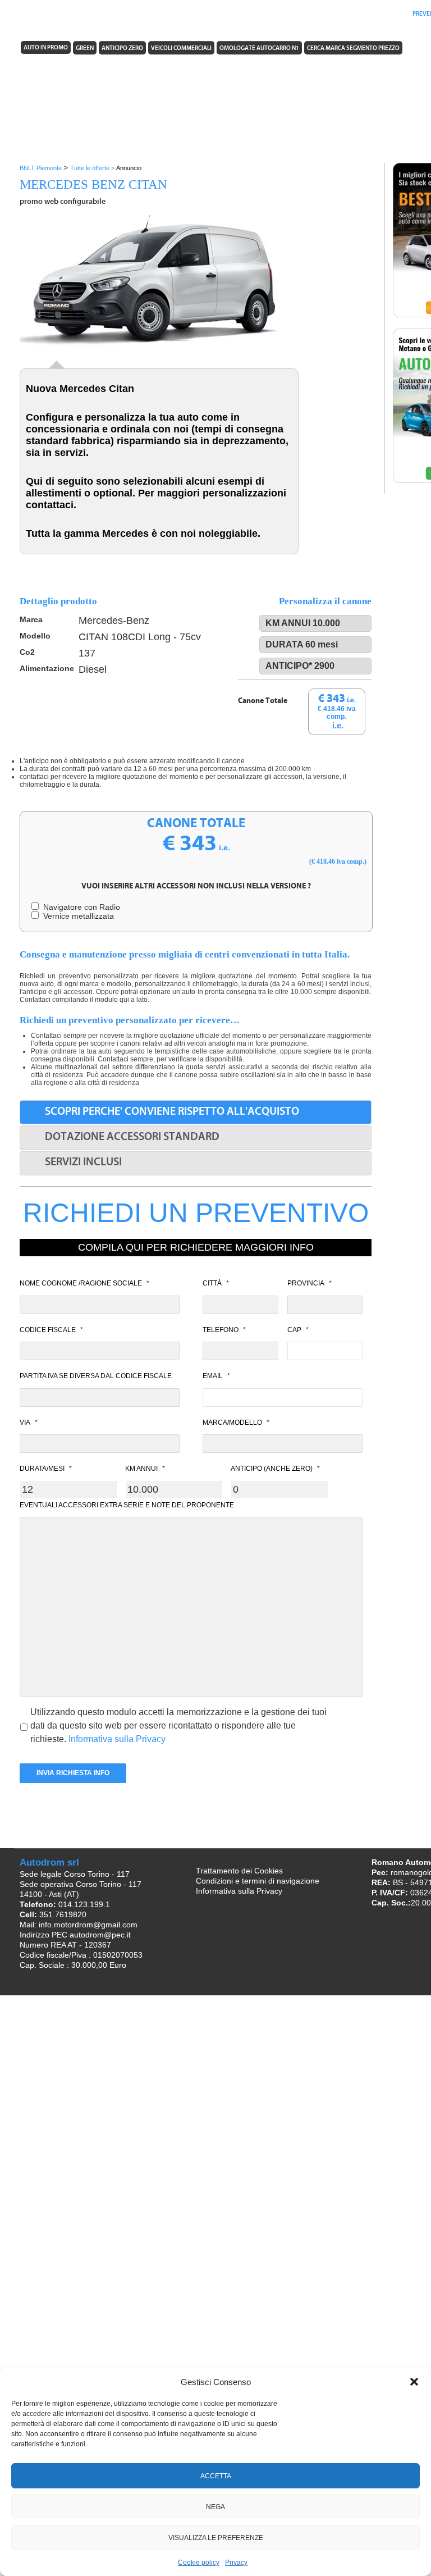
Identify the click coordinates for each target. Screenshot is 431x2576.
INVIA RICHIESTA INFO (73, 1773)
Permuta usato (344, 14)
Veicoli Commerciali (181, 49)
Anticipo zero (122, 49)
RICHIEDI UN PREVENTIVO (196, 1213)
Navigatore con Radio (79, 907)
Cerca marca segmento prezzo (353, 49)
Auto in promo (46, 48)
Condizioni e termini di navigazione (258, 1881)
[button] (414, 2382)
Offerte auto (254, 14)
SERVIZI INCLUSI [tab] (83, 1162)
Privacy (236, 2563)
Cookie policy (199, 2563)
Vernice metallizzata (76, 916)
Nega (215, 2507)
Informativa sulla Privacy (117, 1739)
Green (85, 49)
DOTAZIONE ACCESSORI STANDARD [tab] (132, 1137)
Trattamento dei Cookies (239, 1871)
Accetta (216, 2476)
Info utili (297, 14)
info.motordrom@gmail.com (88, 1925)
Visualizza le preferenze (216, 2538)
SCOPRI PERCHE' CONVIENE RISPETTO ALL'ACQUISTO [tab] (172, 1112)
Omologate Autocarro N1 (259, 49)
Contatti (390, 14)
